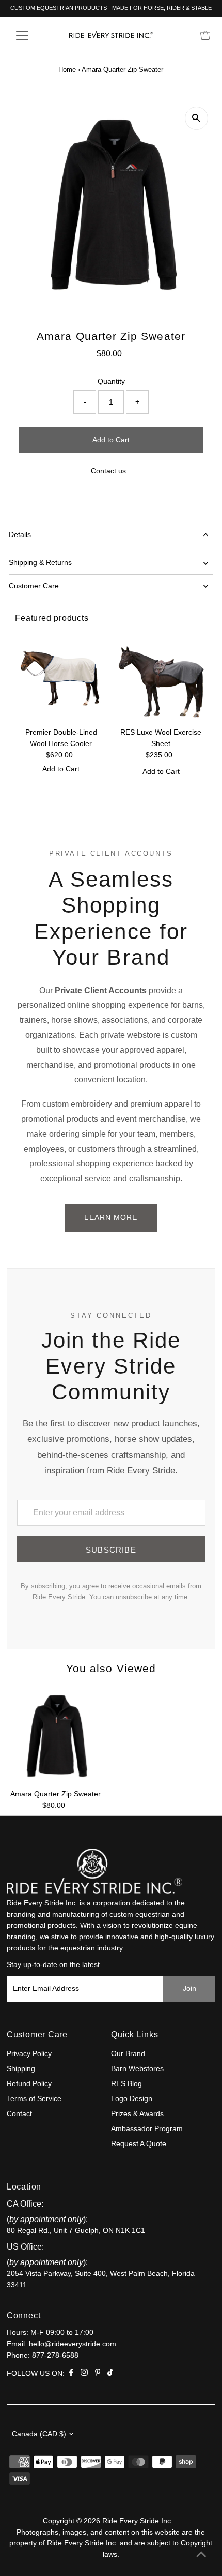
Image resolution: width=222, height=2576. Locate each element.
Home (67, 70)
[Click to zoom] (196, 118)
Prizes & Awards (137, 2114)
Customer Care (34, 586)
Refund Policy (29, 2084)
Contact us (108, 471)
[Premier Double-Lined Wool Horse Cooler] (61, 677)
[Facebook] (71, 2374)
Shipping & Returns (40, 563)
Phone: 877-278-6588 (43, 2355)
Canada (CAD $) (39, 2434)
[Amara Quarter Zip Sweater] (56, 1736)
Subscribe (111, 1550)
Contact (19, 2114)
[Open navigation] (33, 35)
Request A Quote (139, 2144)
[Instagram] (84, 2374)
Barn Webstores (137, 2069)
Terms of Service (34, 2099)
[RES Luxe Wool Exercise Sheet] (161, 677)
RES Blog (126, 2084)
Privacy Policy (29, 2054)
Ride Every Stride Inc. (138, 2521)
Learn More (111, 1217)
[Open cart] (205, 35)
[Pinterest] (98, 2374)
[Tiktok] (110, 2374)
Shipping (21, 2069)
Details (20, 535)
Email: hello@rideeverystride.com (61, 2344)
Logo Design (132, 2099)
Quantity (111, 382)
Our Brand (128, 2054)
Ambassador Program (147, 2129)
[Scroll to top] (201, 2555)
